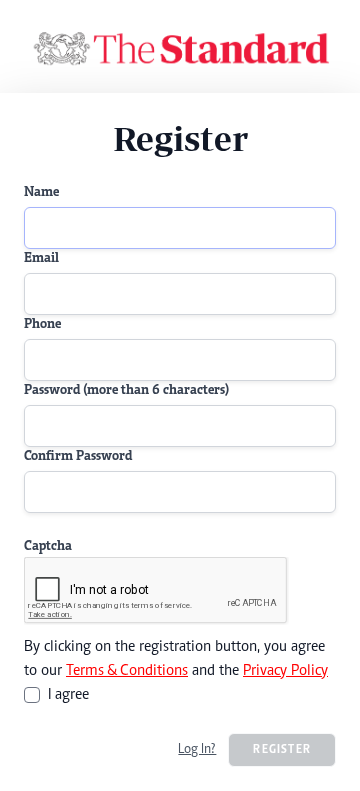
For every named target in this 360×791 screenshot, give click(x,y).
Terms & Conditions (127, 671)
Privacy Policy (285, 671)
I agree (68, 695)
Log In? (197, 750)
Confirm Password (78, 457)
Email (41, 259)
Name (41, 193)
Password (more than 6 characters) (126, 391)
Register (282, 750)
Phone (42, 325)
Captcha (48, 547)
